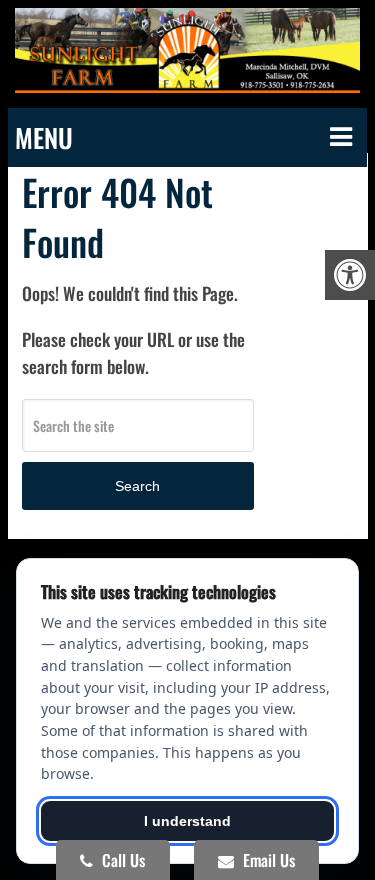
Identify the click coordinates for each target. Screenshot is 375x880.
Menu (44, 137)
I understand (187, 821)
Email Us (267, 860)
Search (137, 486)
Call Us (121, 860)
